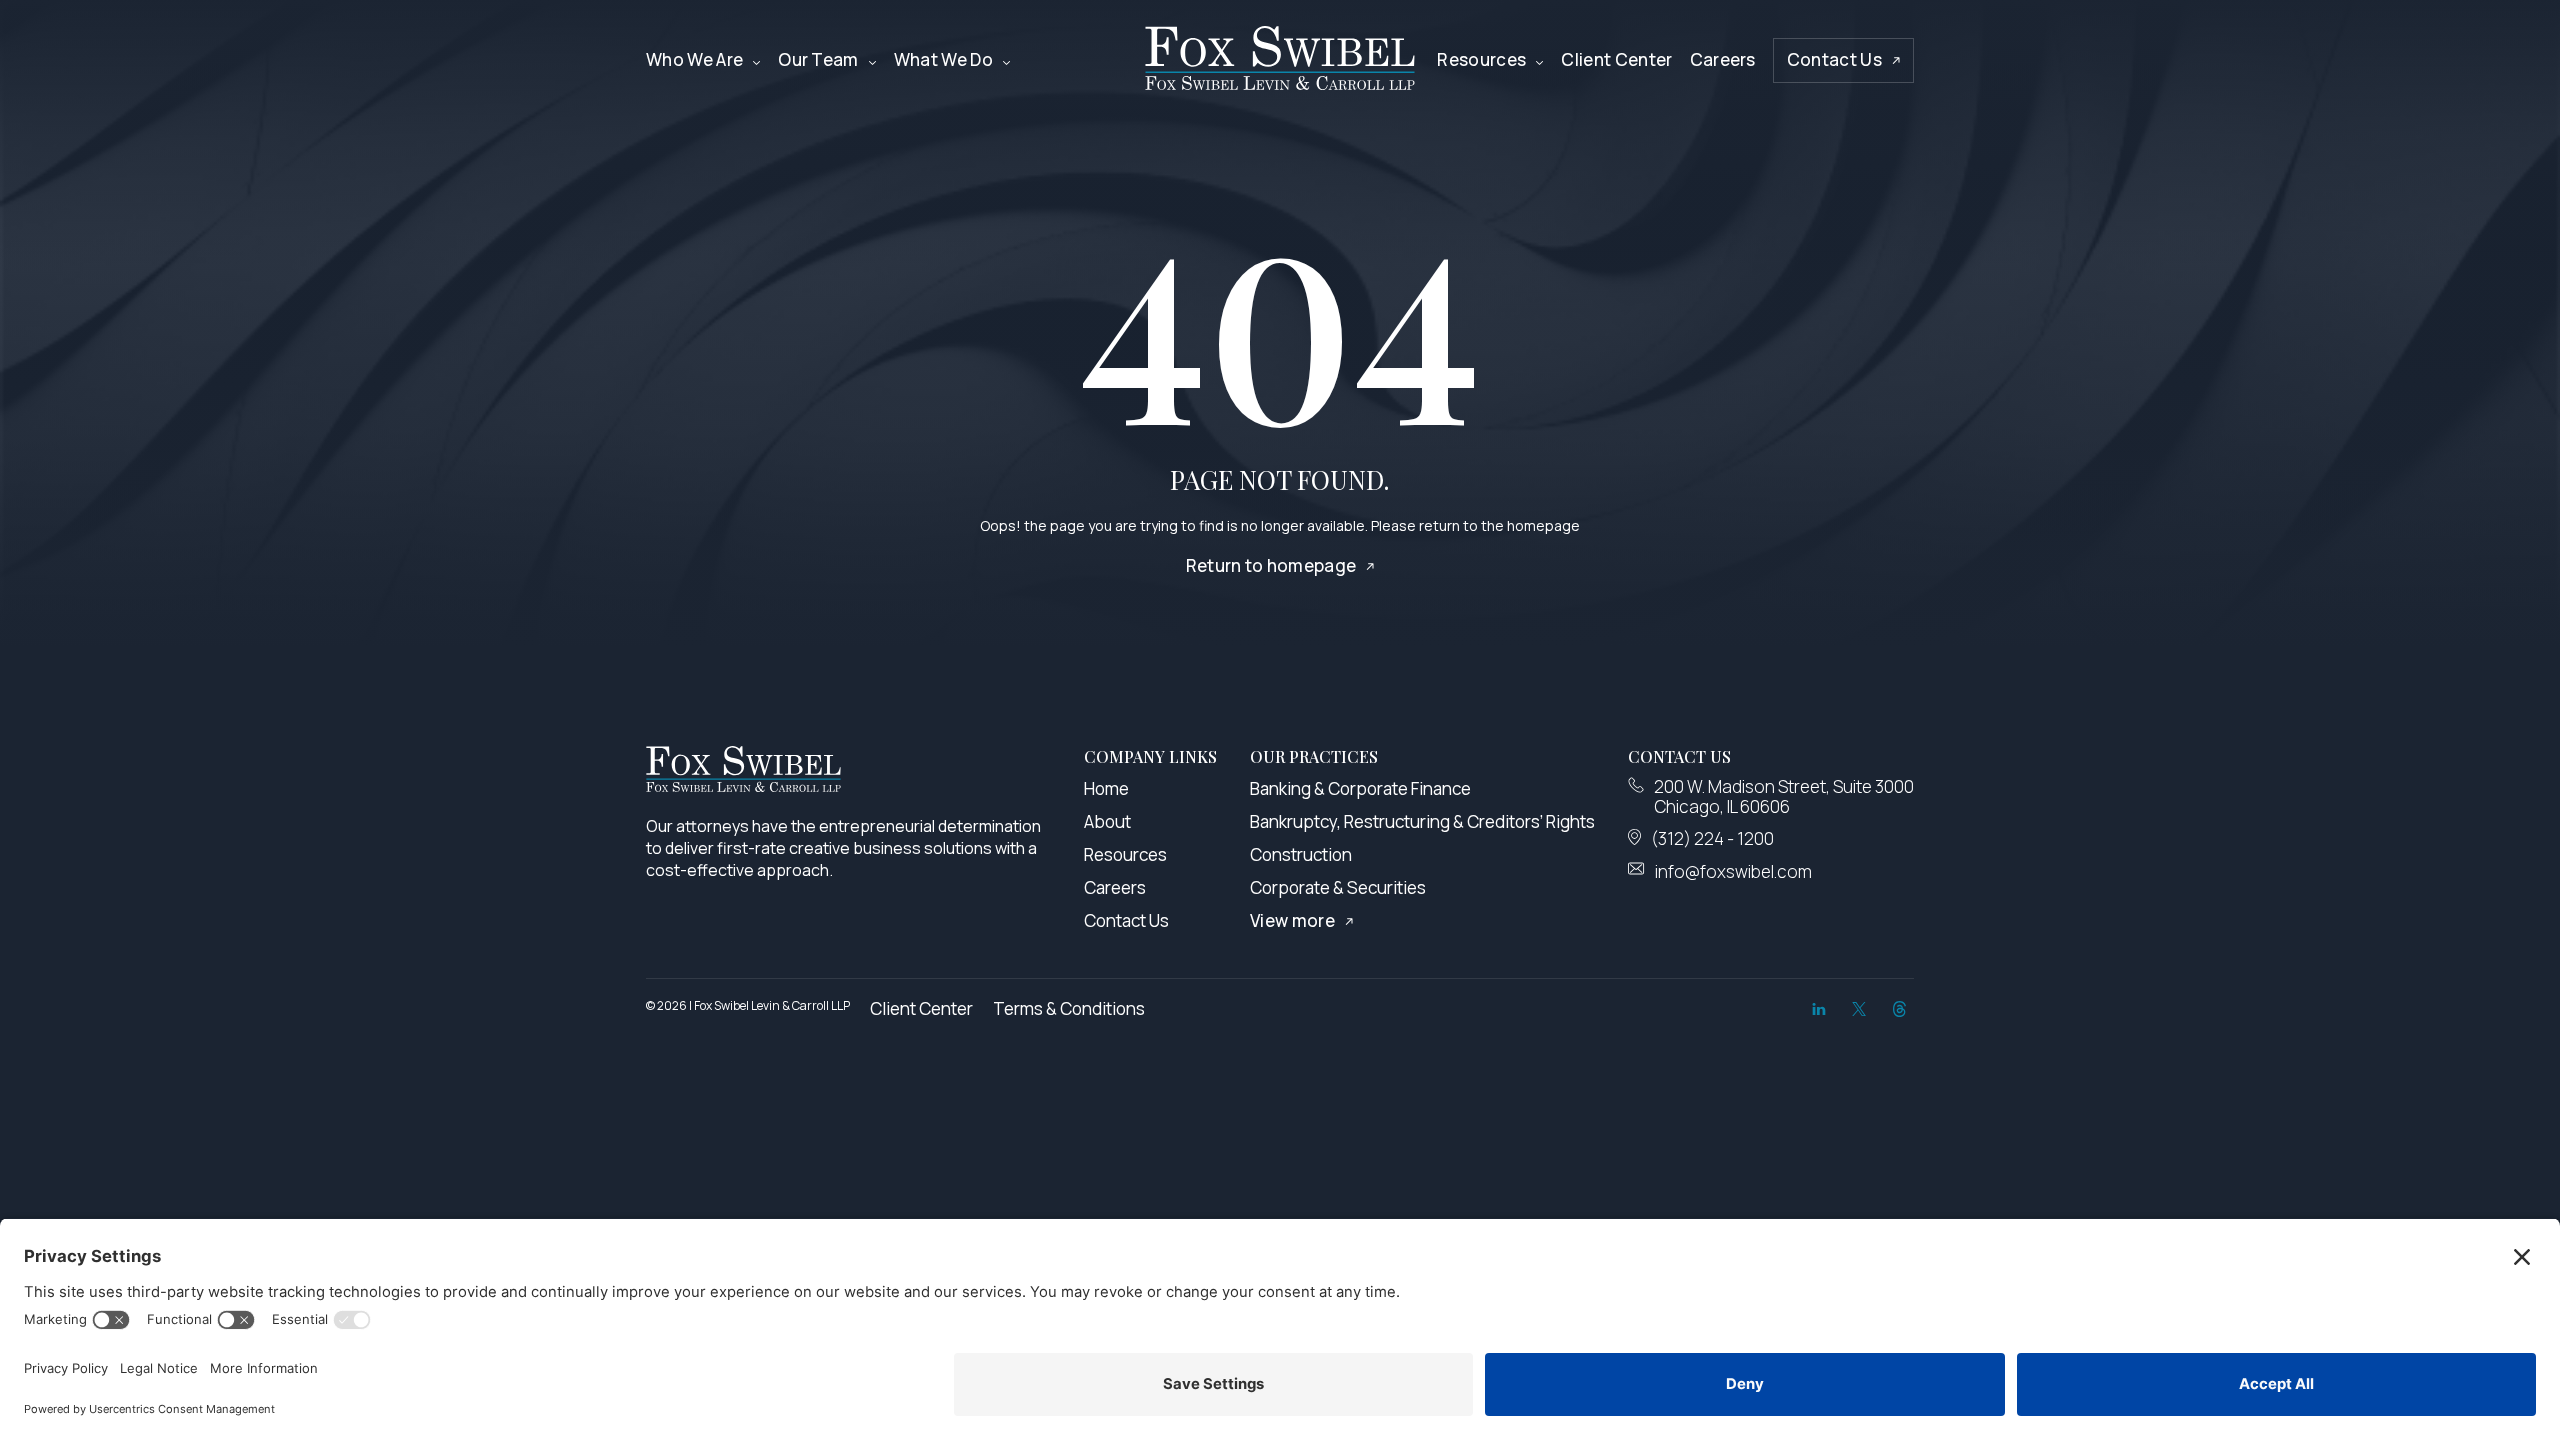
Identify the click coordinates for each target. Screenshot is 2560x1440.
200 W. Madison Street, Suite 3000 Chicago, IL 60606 (1784, 796)
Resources (1481, 59)
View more (1292, 920)
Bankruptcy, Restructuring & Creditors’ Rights (1422, 821)
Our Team (818, 59)
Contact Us (1834, 59)
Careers (1723, 59)
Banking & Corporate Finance (1360, 788)
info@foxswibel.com (1733, 872)
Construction (1301, 854)
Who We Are (694, 59)
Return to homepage (1271, 565)
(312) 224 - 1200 (1712, 839)
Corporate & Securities (1338, 887)
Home (1106, 788)
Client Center (1616, 59)
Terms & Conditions (1069, 1008)
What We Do (943, 59)
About (1107, 821)
